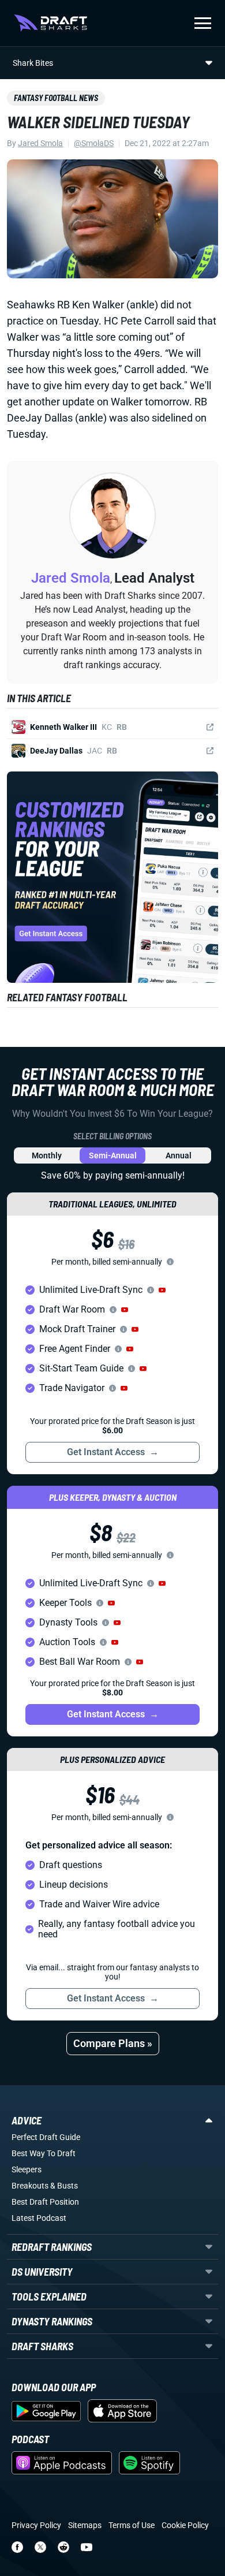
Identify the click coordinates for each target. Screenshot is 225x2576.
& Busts (64, 2186)
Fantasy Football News (56, 98)
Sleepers (27, 2169)
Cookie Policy (185, 2525)
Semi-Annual (113, 1155)
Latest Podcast (39, 2218)
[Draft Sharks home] (50, 23)
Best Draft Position (45, 2202)
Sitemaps (85, 2525)
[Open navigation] (203, 23)
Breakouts (30, 2186)
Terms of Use (132, 2525)
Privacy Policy (36, 2525)
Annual (179, 1155)
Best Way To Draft (44, 2153)
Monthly (47, 1155)
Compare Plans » (113, 2043)
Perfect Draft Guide (46, 2137)
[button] (162, 1290)
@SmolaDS (94, 143)
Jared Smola (40, 143)
